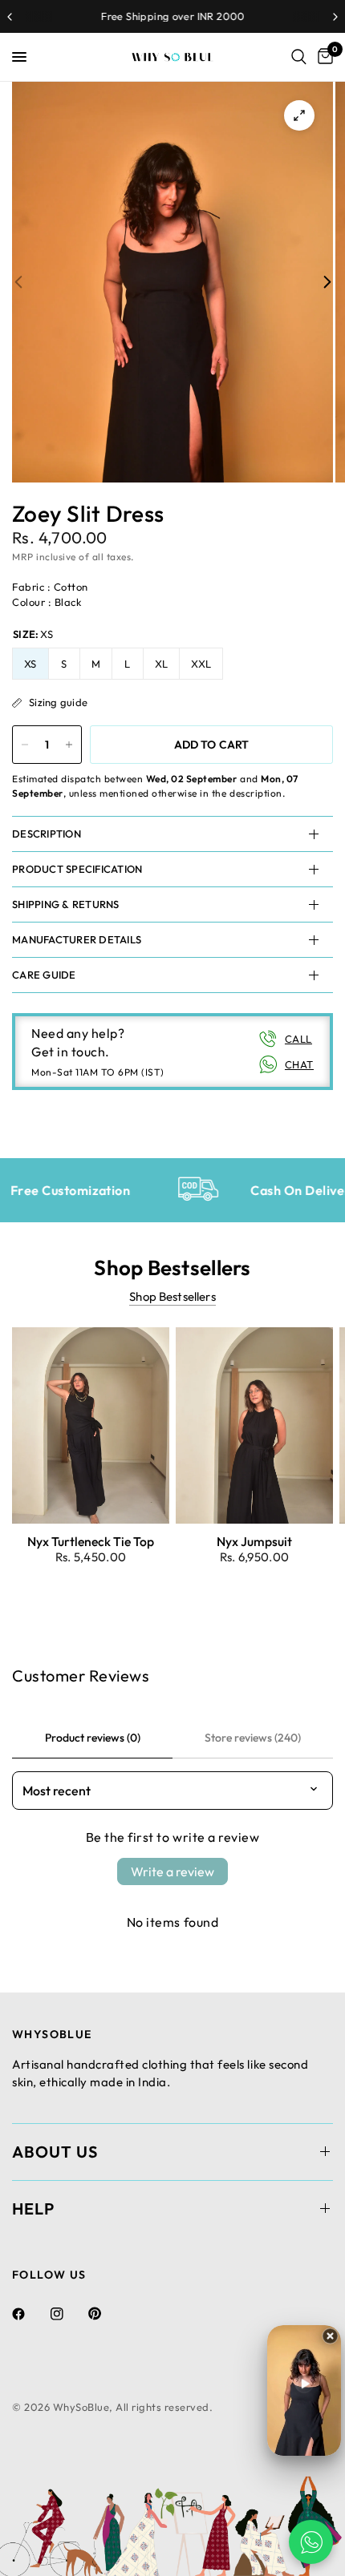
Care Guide (44, 975)
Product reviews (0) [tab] (93, 1738)
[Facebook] (30, 2314)
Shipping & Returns (66, 904)
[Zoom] (299, 115)
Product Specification (77, 869)
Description (47, 834)
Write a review (172, 1871)
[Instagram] (68, 2314)
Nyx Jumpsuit (254, 1541)
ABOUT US (55, 2152)
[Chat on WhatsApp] (311, 2542)
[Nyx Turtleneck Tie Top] (91, 1425)
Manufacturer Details (77, 939)
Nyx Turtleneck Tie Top (91, 1541)
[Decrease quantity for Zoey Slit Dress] (25, 745)
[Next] (327, 283)
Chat (299, 1064)
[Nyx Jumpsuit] (254, 1425)
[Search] (299, 57)
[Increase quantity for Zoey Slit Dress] (69, 745)
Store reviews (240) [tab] (253, 1738)
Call (298, 1039)
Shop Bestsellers (172, 1296)
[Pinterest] (106, 2314)
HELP (33, 2209)
